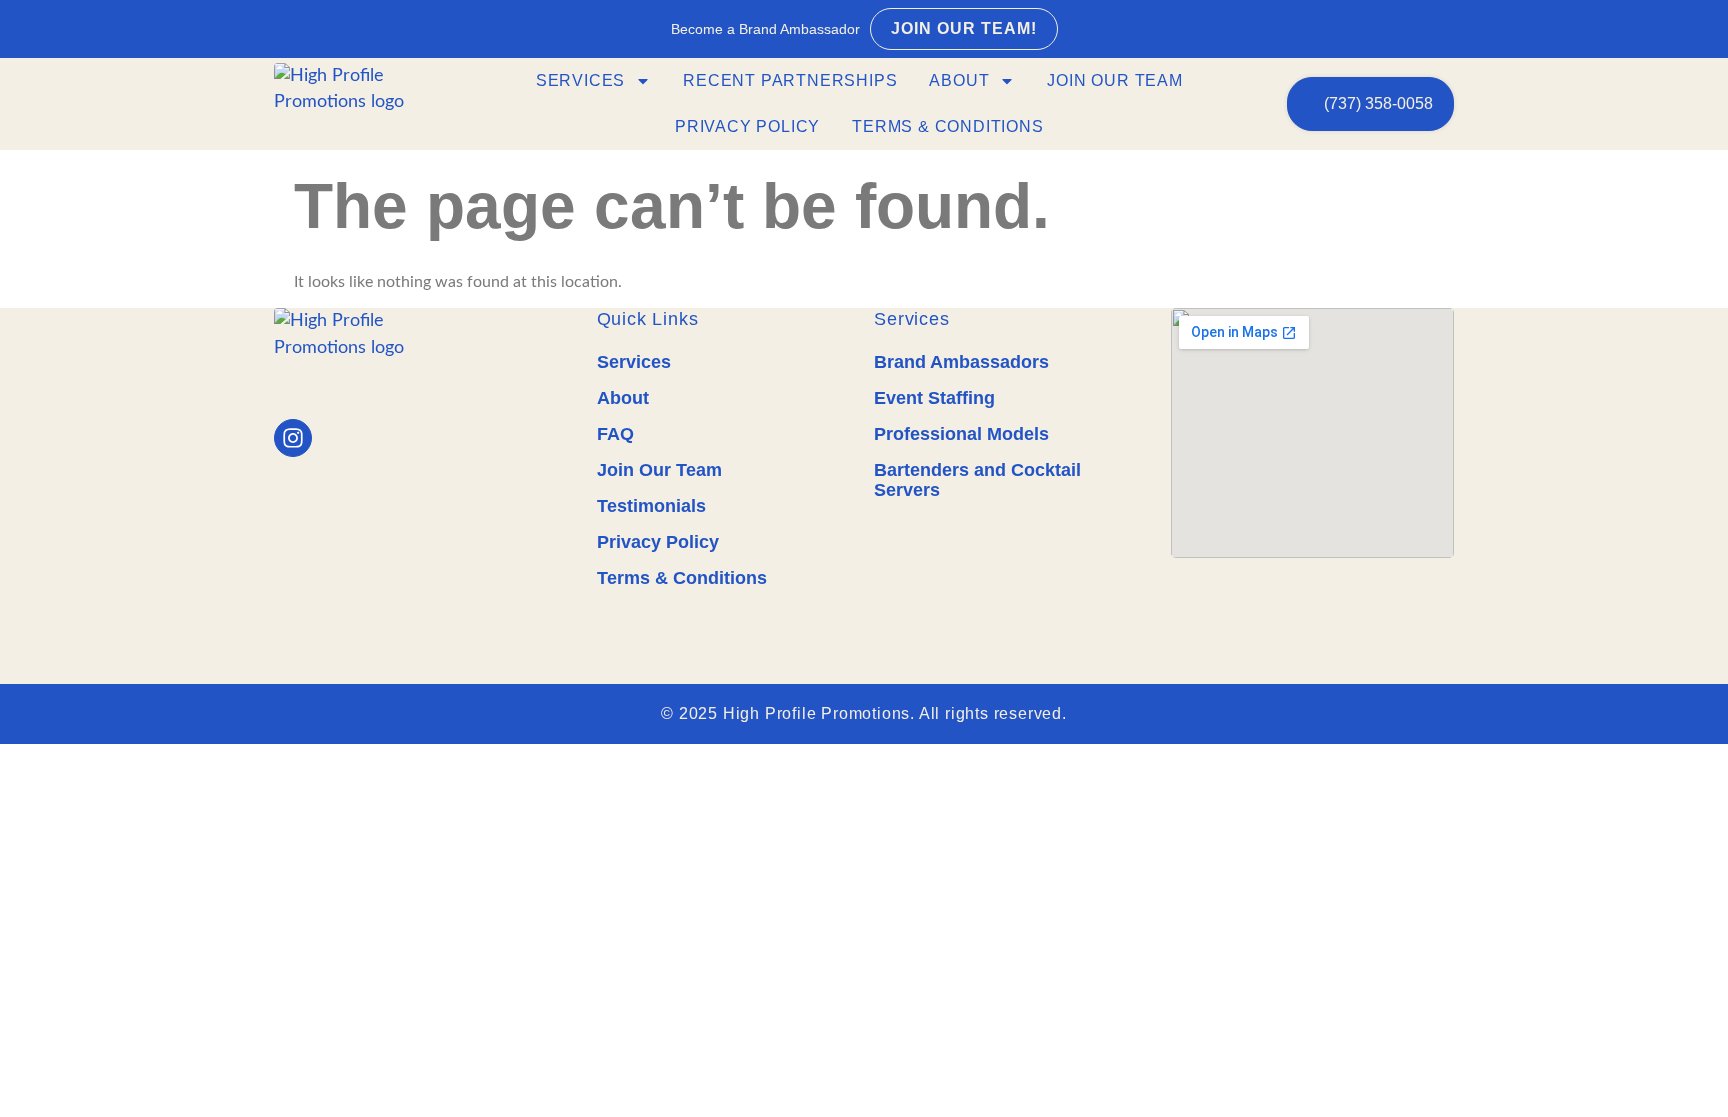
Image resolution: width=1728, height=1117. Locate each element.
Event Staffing (934, 398)
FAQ (615, 434)
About (959, 80)
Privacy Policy (747, 126)
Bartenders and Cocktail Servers (977, 480)
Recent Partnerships (790, 80)
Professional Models (961, 434)
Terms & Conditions (947, 126)
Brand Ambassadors (961, 362)
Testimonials (651, 506)
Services (580, 80)
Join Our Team (1114, 80)
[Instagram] (293, 438)
